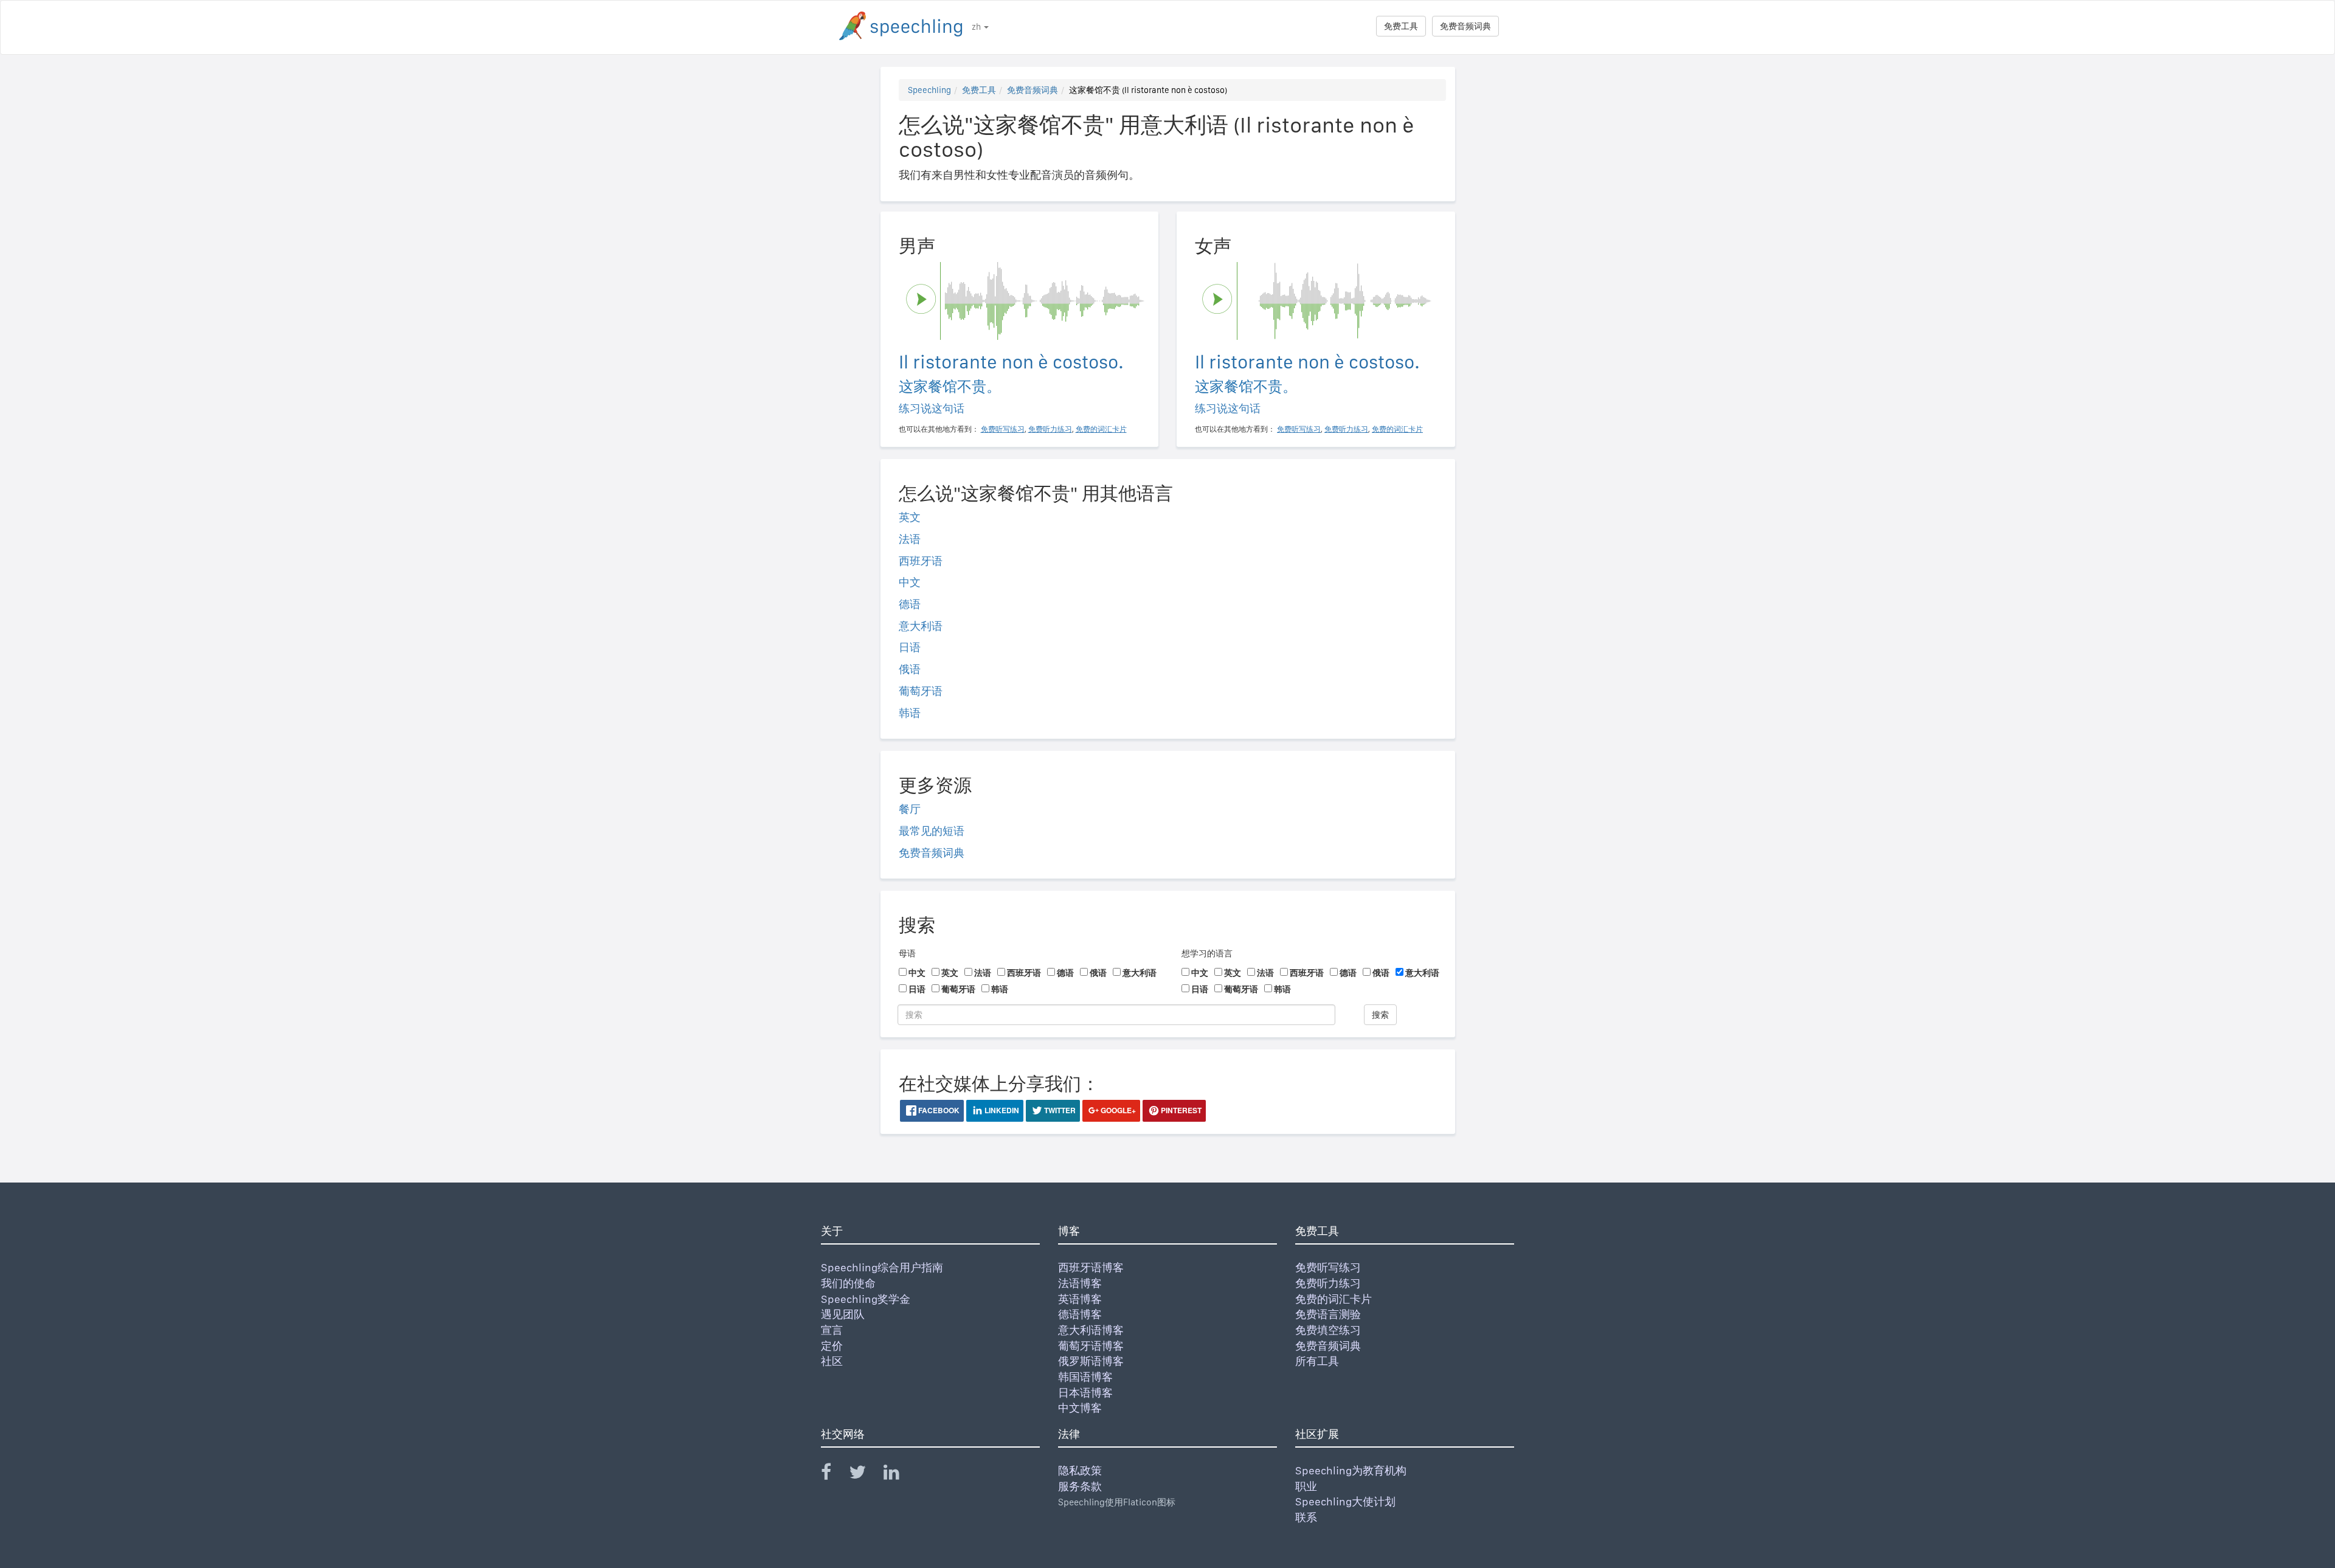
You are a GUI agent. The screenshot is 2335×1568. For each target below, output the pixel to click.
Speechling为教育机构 (1351, 1470)
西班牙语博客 (1091, 1267)
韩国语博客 (1085, 1377)
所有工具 (1317, 1361)
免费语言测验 (1328, 1314)
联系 (1306, 1517)
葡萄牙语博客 (1091, 1346)
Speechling (929, 90)
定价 (832, 1346)
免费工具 (1401, 26)
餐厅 (910, 809)
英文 (910, 517)
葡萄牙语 (921, 691)
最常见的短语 (932, 831)
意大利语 (921, 626)
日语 (910, 647)
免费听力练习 (1328, 1283)
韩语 (910, 713)
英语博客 (1080, 1299)
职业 (1306, 1486)
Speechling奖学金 (866, 1299)
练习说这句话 (932, 408)
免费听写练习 (1328, 1267)
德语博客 (1080, 1314)
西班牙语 (921, 561)
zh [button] (977, 27)
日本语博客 (1085, 1393)
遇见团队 (843, 1314)
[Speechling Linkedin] (899, 1475)
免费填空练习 (1328, 1330)
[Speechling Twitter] (865, 1475)
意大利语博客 (1091, 1330)
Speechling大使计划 (1345, 1501)
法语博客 (1080, 1283)
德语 (910, 604)
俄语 (910, 669)
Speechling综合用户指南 (882, 1267)
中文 (910, 582)
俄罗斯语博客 (1091, 1361)
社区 (832, 1361)
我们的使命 (848, 1283)
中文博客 (1080, 1408)
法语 (910, 539)
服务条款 (1080, 1486)
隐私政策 (1080, 1470)
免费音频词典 (1465, 26)
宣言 (832, 1330)
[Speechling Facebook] (834, 1475)
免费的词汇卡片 (1334, 1299)
